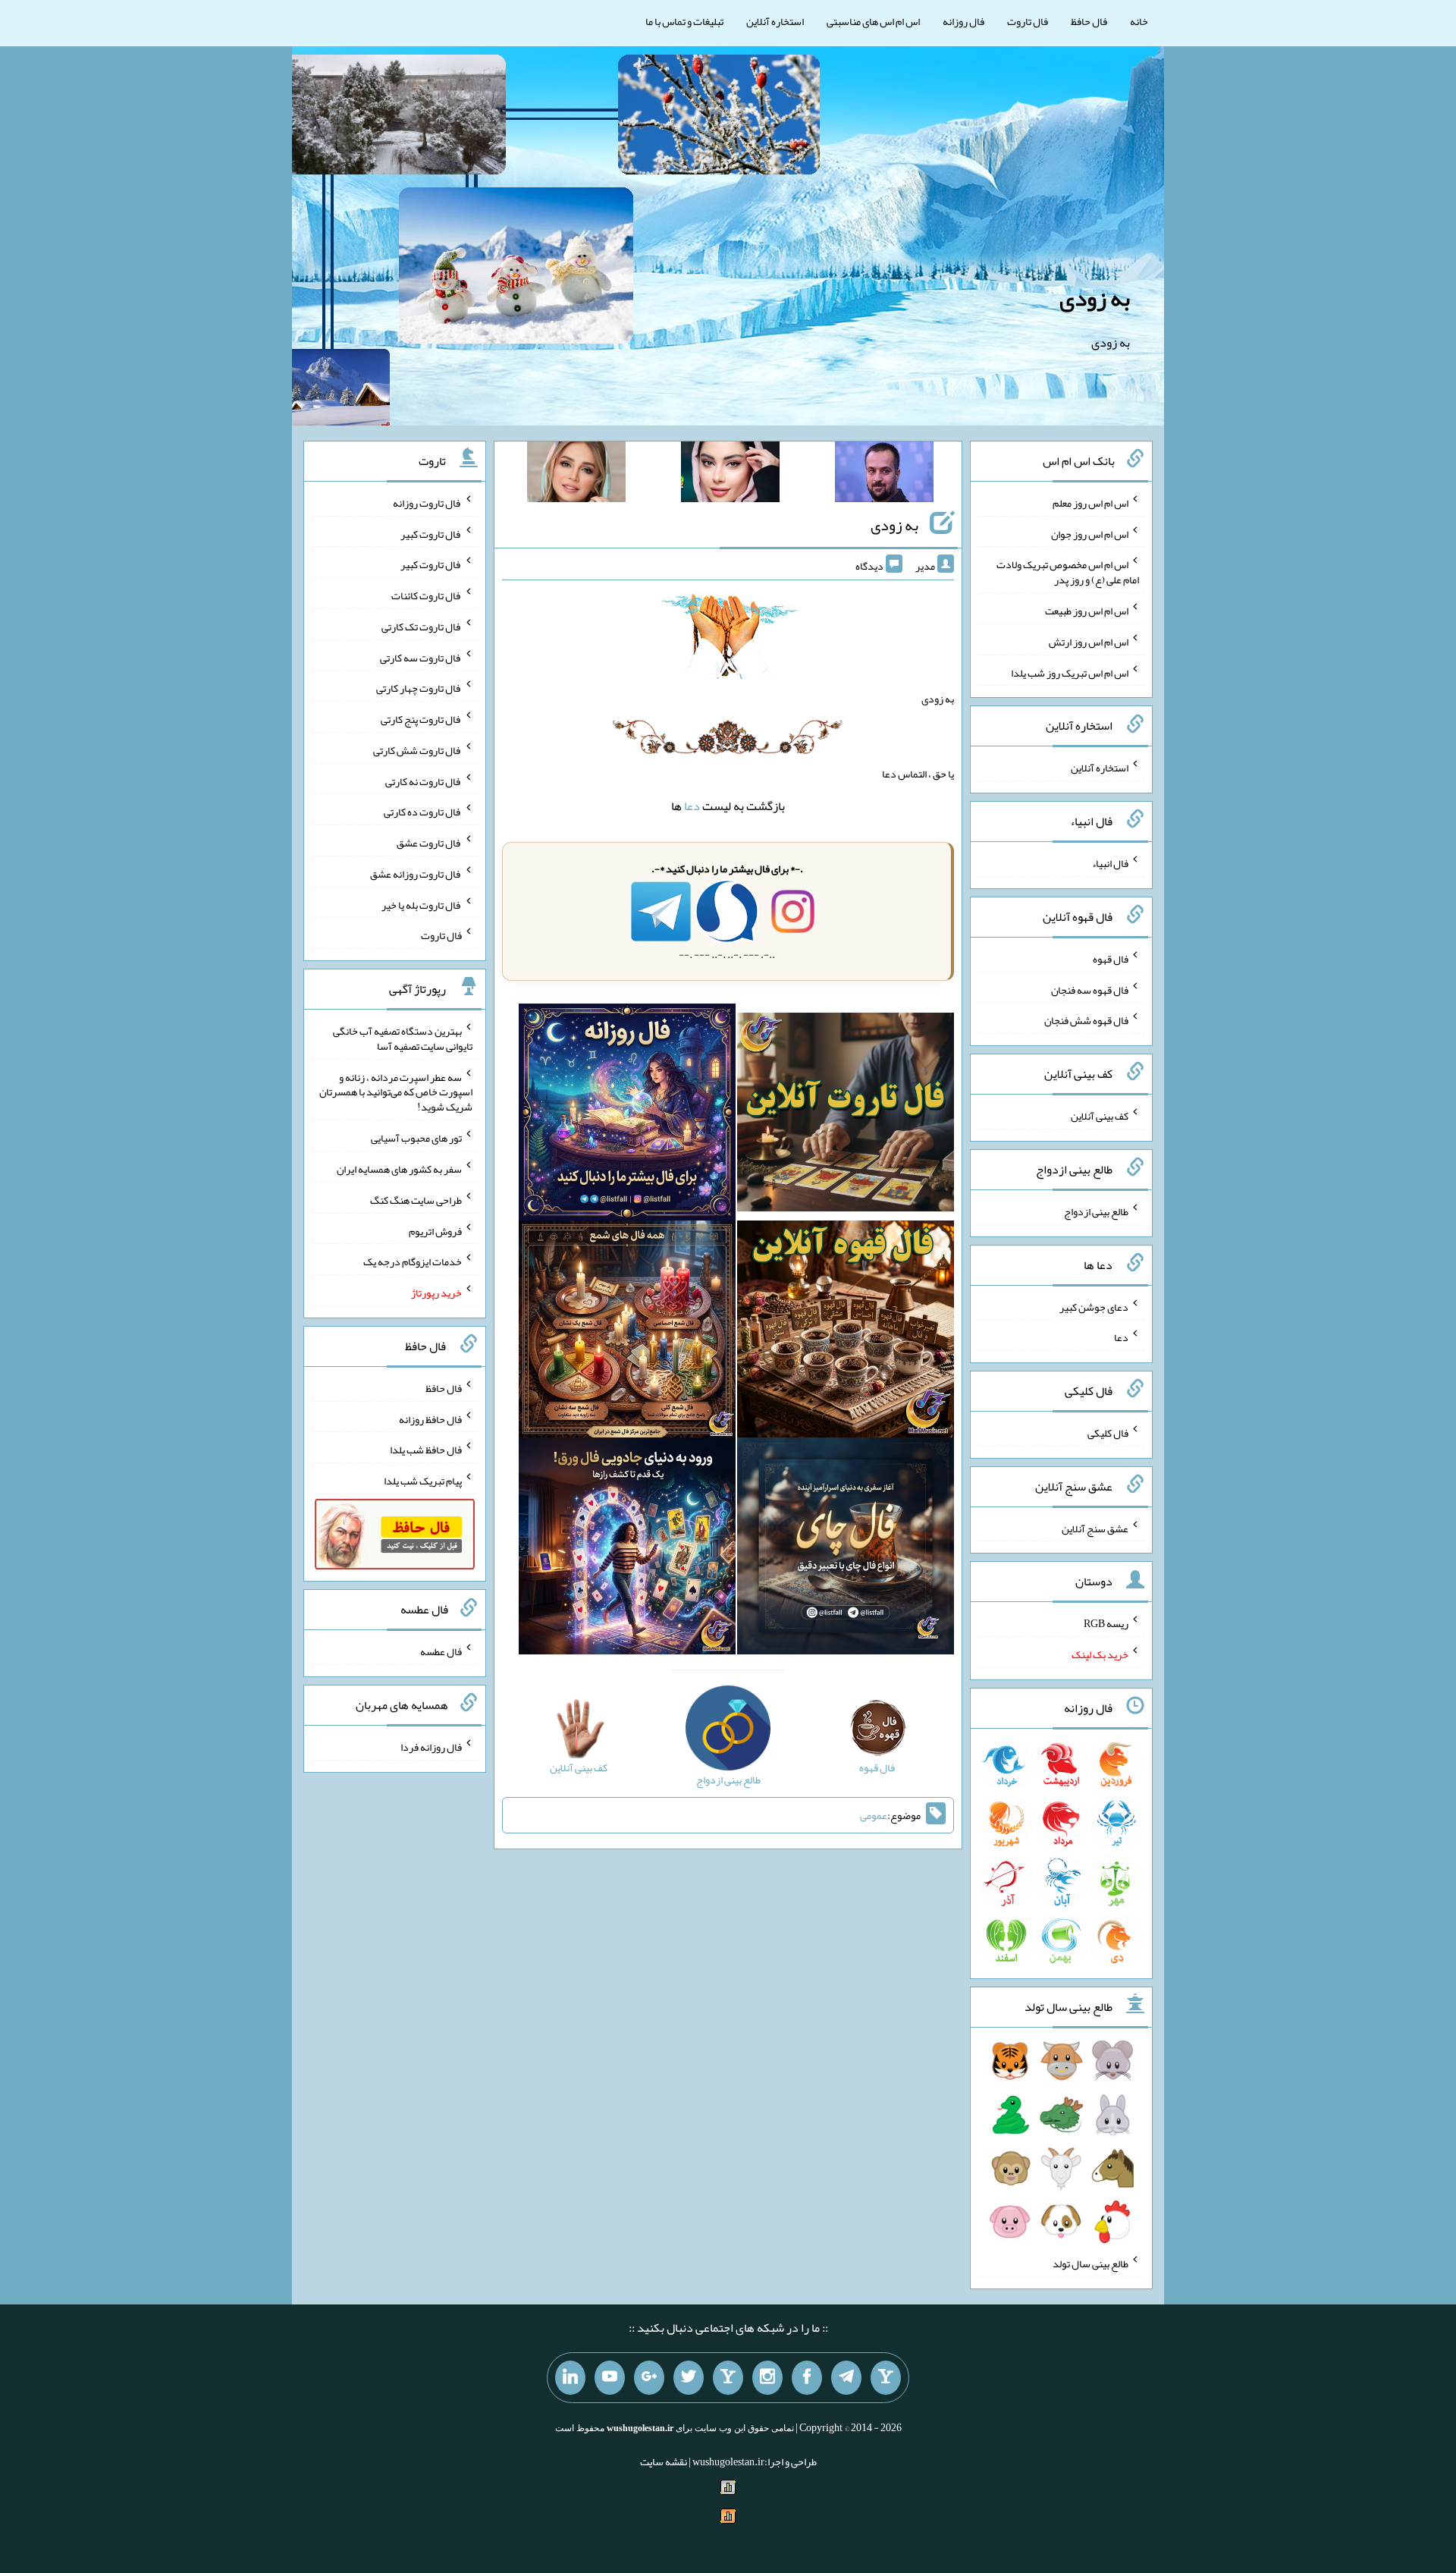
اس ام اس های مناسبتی (873, 21)
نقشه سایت (664, 2461)
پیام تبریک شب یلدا (423, 1481)
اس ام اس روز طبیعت (1087, 611)
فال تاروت (1028, 21)
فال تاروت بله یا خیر (422, 904)
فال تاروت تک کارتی (422, 627)
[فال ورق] (627, 1549)
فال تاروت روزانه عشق (416, 874)
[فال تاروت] (846, 1115)
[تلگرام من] (846, 2378)
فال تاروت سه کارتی (421, 657)
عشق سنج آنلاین (1095, 1528)
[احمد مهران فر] (884, 475)
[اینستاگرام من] (767, 2378)
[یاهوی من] (886, 2378)
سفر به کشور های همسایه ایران (399, 1169)
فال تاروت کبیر (431, 533)
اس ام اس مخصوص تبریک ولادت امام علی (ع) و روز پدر (1068, 572)
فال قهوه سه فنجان (1090, 989)
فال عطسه (441, 1651)
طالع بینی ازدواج (1096, 1211)
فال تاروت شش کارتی (417, 750)
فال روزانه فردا (431, 1747)
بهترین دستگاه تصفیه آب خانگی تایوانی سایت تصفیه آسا (403, 1038)
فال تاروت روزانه (427, 503)
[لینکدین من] (570, 2378)
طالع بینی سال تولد (1090, 2264)
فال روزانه (963, 21)
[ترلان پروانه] (730, 475)
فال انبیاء (1110, 863)
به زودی (1095, 298)
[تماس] (728, 2378)
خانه (1139, 21)
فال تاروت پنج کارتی (421, 719)
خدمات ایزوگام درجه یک (413, 1261)
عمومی (874, 1815)
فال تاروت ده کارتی (423, 812)
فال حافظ (1089, 21)
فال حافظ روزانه (430, 1418)
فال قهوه (1111, 959)
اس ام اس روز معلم (1090, 503)
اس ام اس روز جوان (1090, 533)
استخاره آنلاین (775, 21)
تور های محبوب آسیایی (416, 1138)
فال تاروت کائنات (427, 595)
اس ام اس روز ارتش (1089, 642)
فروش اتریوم (435, 1230)
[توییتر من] (689, 2378)
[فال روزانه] (627, 1115)
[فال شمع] (627, 1332)
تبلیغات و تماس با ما (684, 21)
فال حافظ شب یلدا (426, 1450)
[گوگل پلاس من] (649, 2378)
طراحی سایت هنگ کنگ (416, 1200)
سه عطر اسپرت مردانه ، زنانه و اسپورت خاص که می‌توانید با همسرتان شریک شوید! (396, 1092)
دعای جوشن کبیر (1094, 1306)
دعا (692, 806)
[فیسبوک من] (807, 2378)
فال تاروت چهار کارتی (419, 688)
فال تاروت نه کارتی (424, 781)
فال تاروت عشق (429, 843)
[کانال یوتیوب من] (610, 2378)
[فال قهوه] (846, 1332)
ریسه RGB (1106, 1623)
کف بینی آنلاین (1100, 1116)
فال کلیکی (1108, 1433)
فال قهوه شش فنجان (1086, 1020)
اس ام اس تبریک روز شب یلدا (1070, 672)
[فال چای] (846, 1549)
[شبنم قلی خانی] (576, 475)
